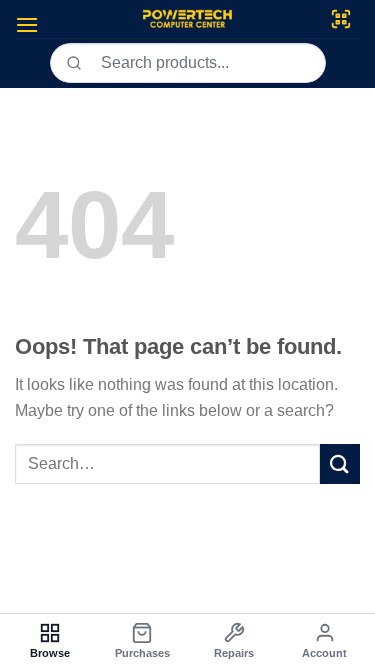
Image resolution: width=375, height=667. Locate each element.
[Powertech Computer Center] (187, 19)
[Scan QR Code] (341, 19)
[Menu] (27, 24)
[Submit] (340, 463)
